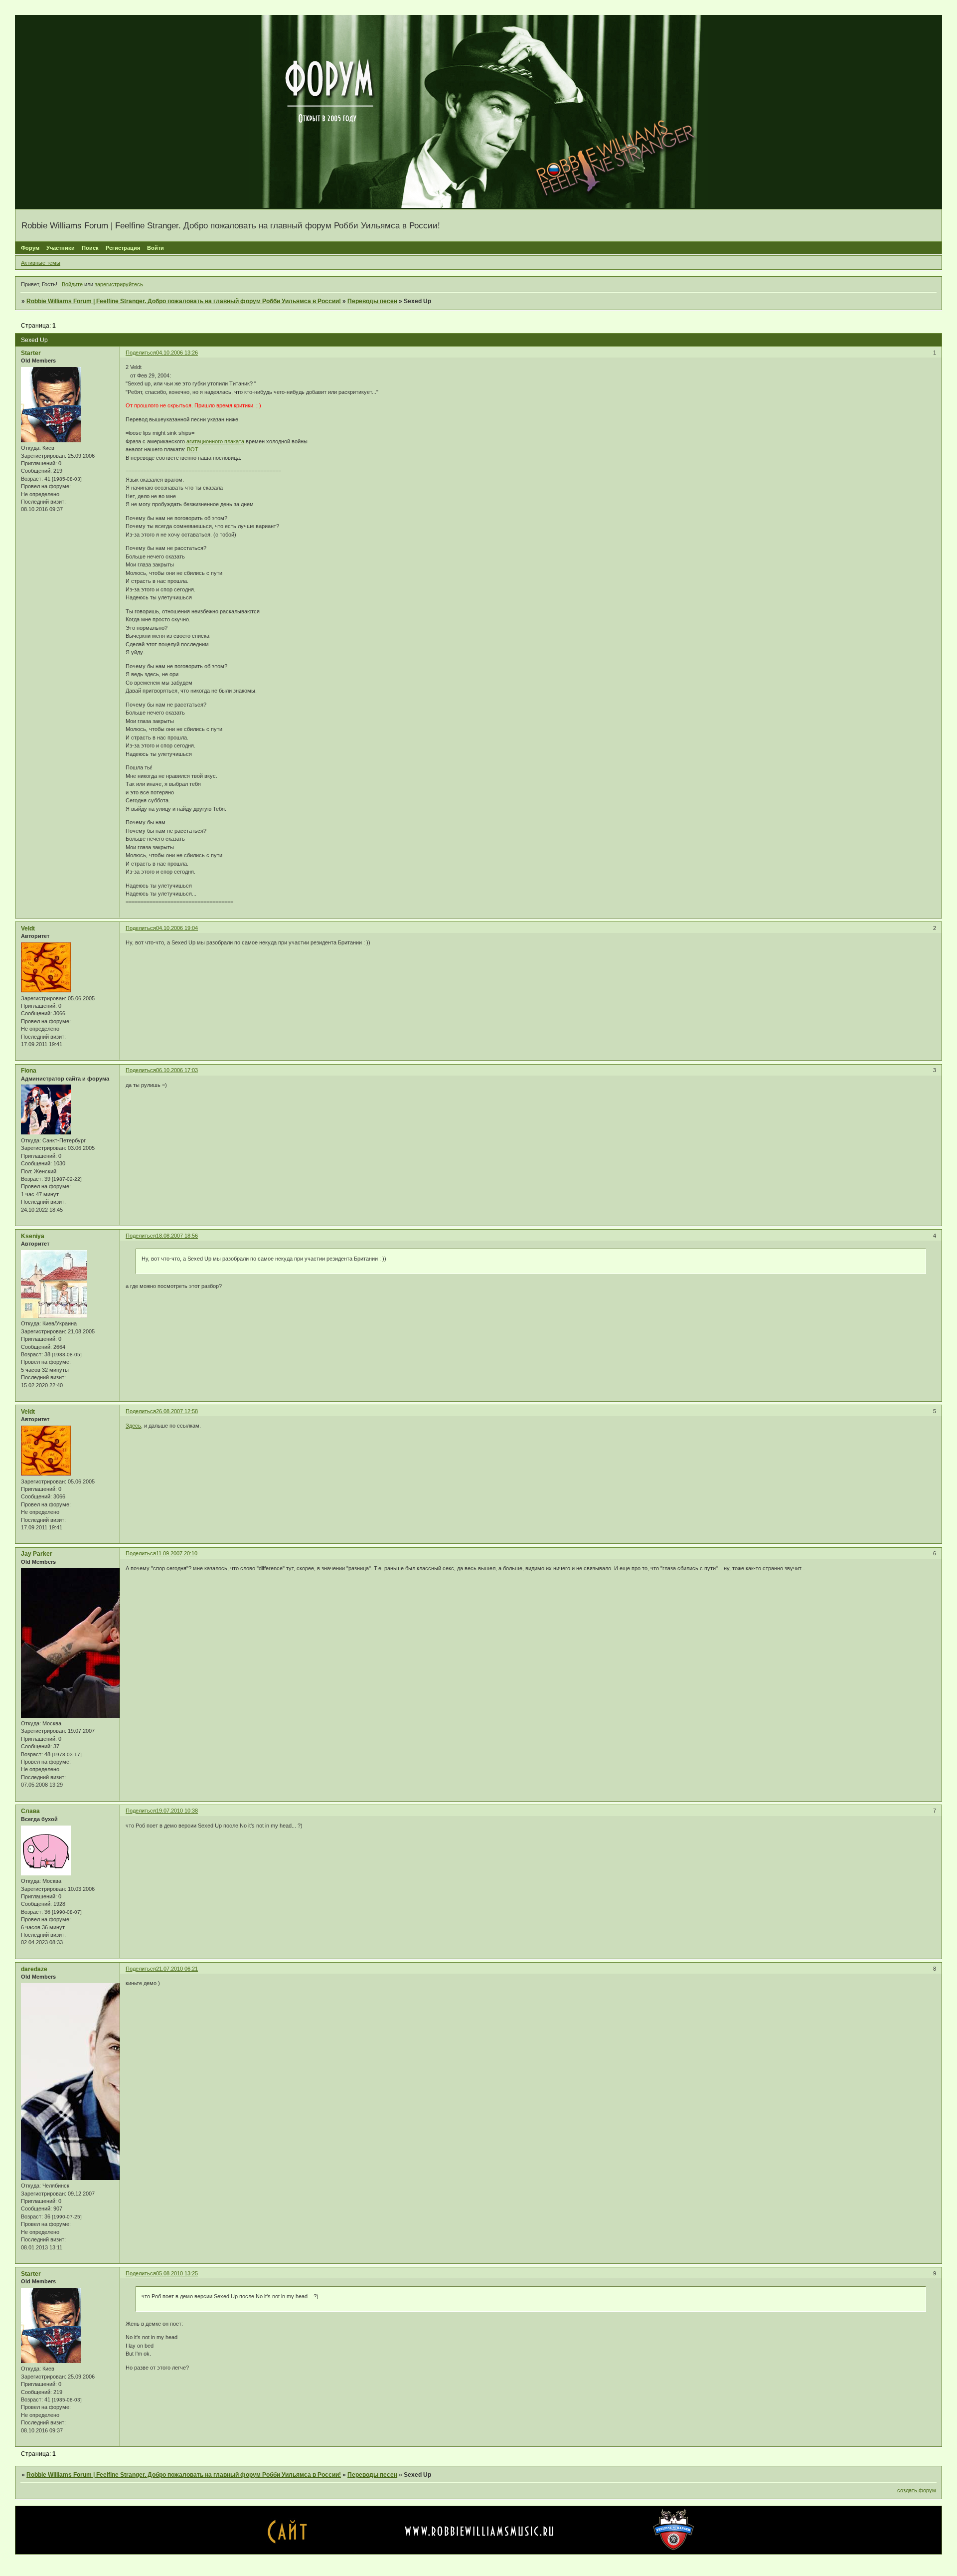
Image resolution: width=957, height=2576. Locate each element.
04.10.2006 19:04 (177, 928)
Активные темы (41, 263)
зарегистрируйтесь (119, 284)
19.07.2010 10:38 (177, 1811)
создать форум (917, 2490)
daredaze (34, 1969)
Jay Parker (37, 1554)
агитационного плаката (215, 441)
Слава (30, 1811)
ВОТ (193, 449)
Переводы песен (372, 301)
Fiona (29, 1071)
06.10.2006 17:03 (177, 1070)
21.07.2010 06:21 (177, 1969)
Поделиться (141, 353)
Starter (31, 353)
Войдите (72, 284)
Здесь (133, 1426)
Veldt (28, 928)
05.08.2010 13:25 (177, 2273)
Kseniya (33, 1236)
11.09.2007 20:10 (177, 1553)
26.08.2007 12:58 (177, 1411)
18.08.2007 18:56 (177, 1236)
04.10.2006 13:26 (177, 353)
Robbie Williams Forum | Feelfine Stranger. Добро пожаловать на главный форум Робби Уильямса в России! (184, 301)
